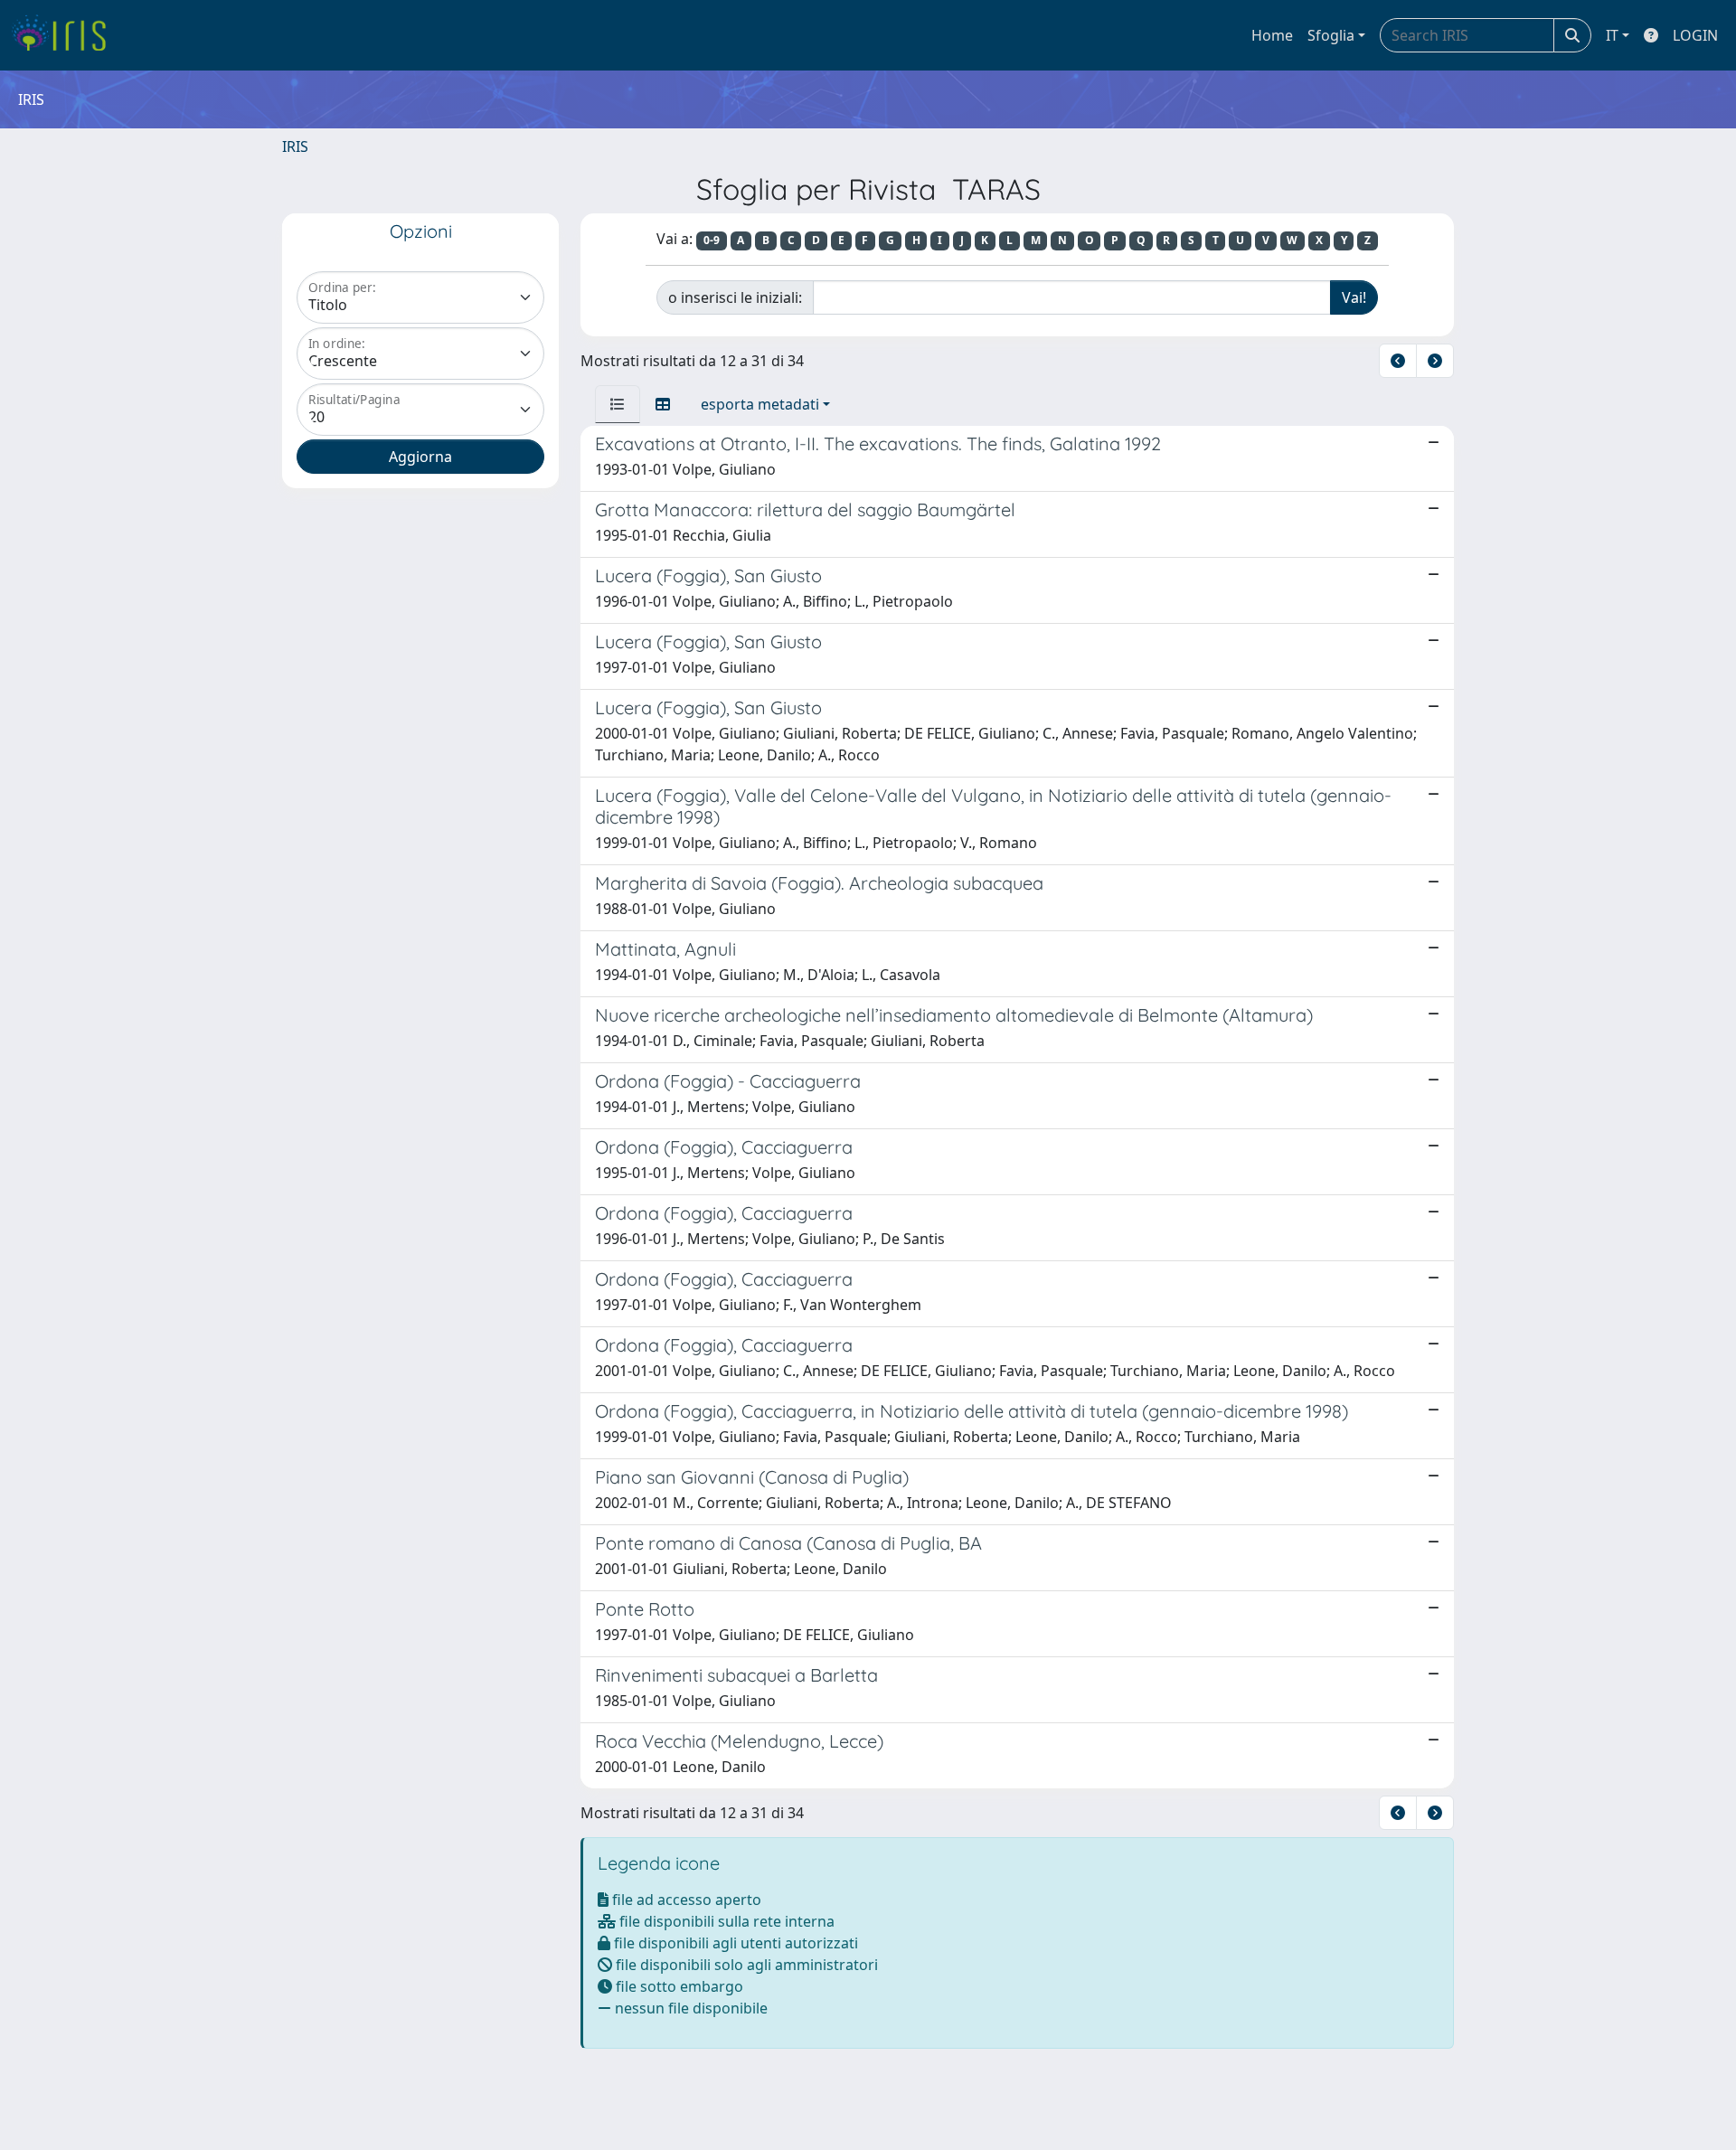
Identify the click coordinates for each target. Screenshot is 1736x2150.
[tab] (618, 404)
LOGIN (1695, 35)
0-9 (712, 240)
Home (1272, 35)
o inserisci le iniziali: (735, 297)
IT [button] (1612, 35)
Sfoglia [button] (1331, 35)
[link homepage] (66, 35)
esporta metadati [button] (760, 404)
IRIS (295, 146)
